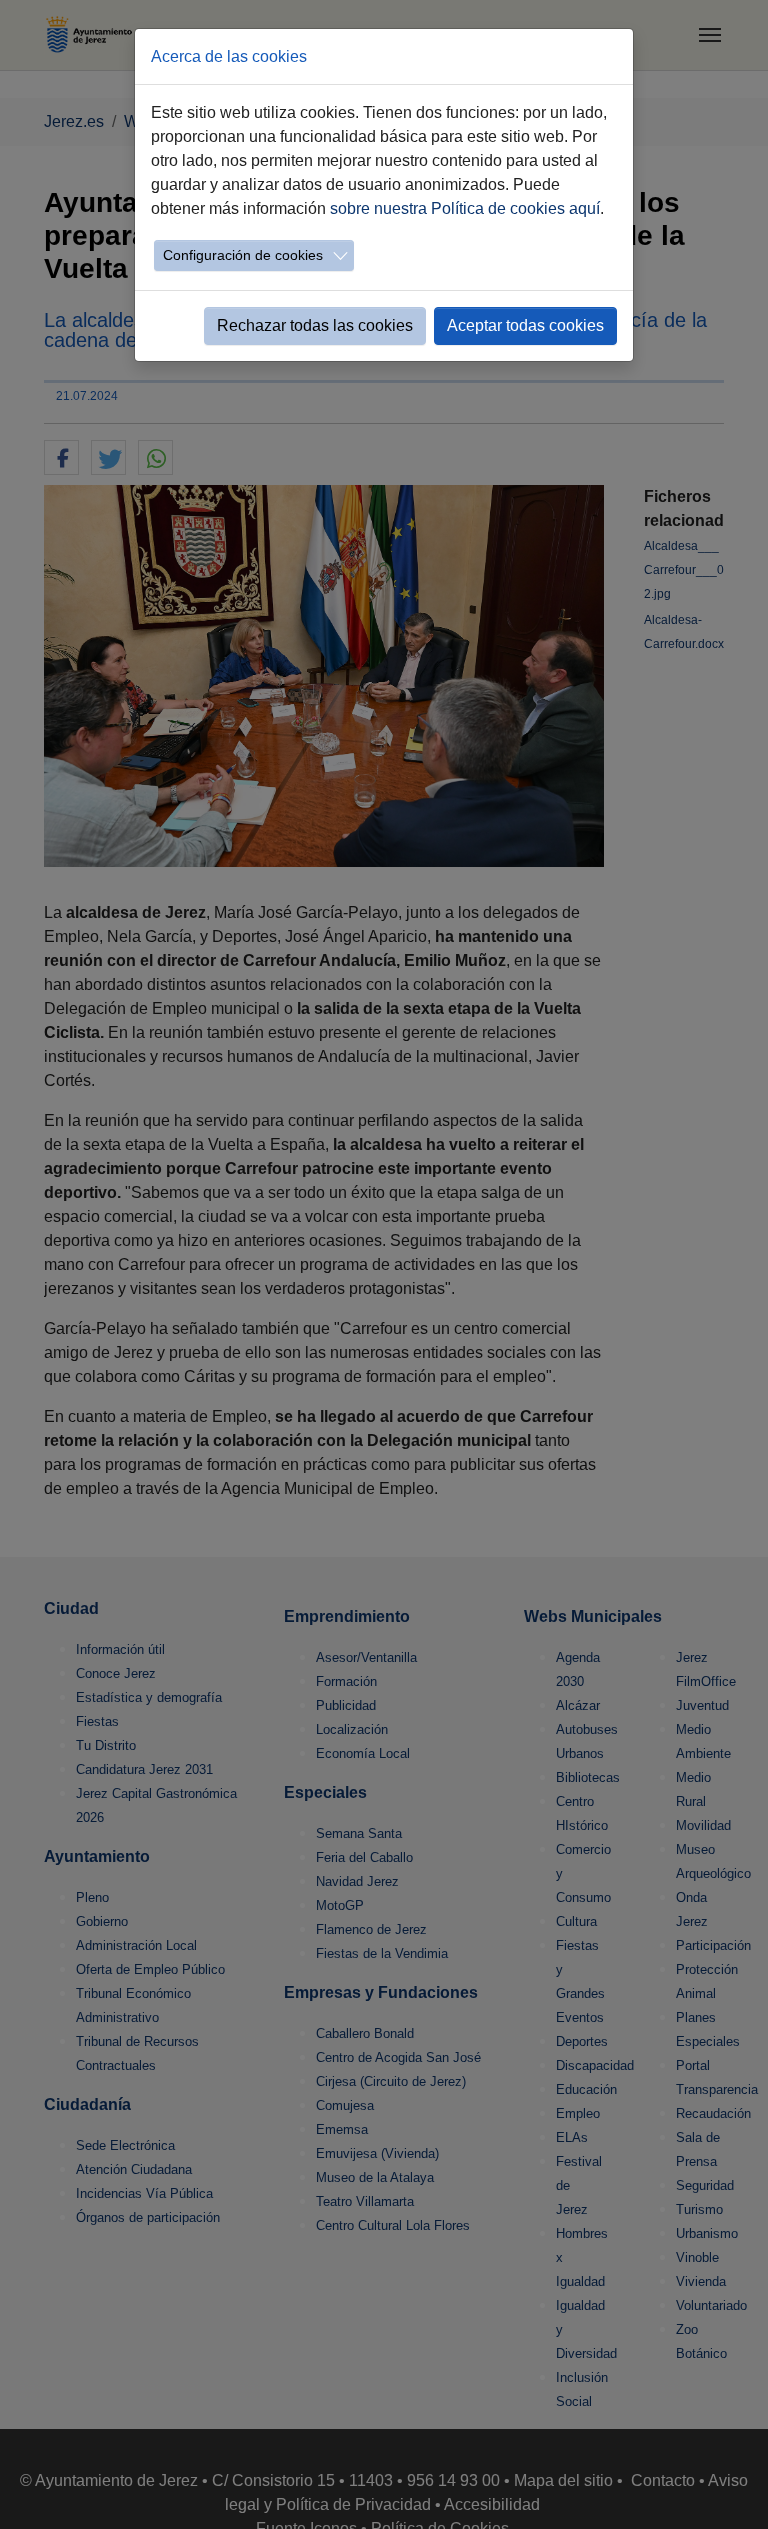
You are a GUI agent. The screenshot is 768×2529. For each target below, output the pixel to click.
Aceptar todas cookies (525, 325)
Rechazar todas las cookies (315, 325)
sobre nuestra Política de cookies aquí (465, 208)
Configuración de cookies (243, 255)
